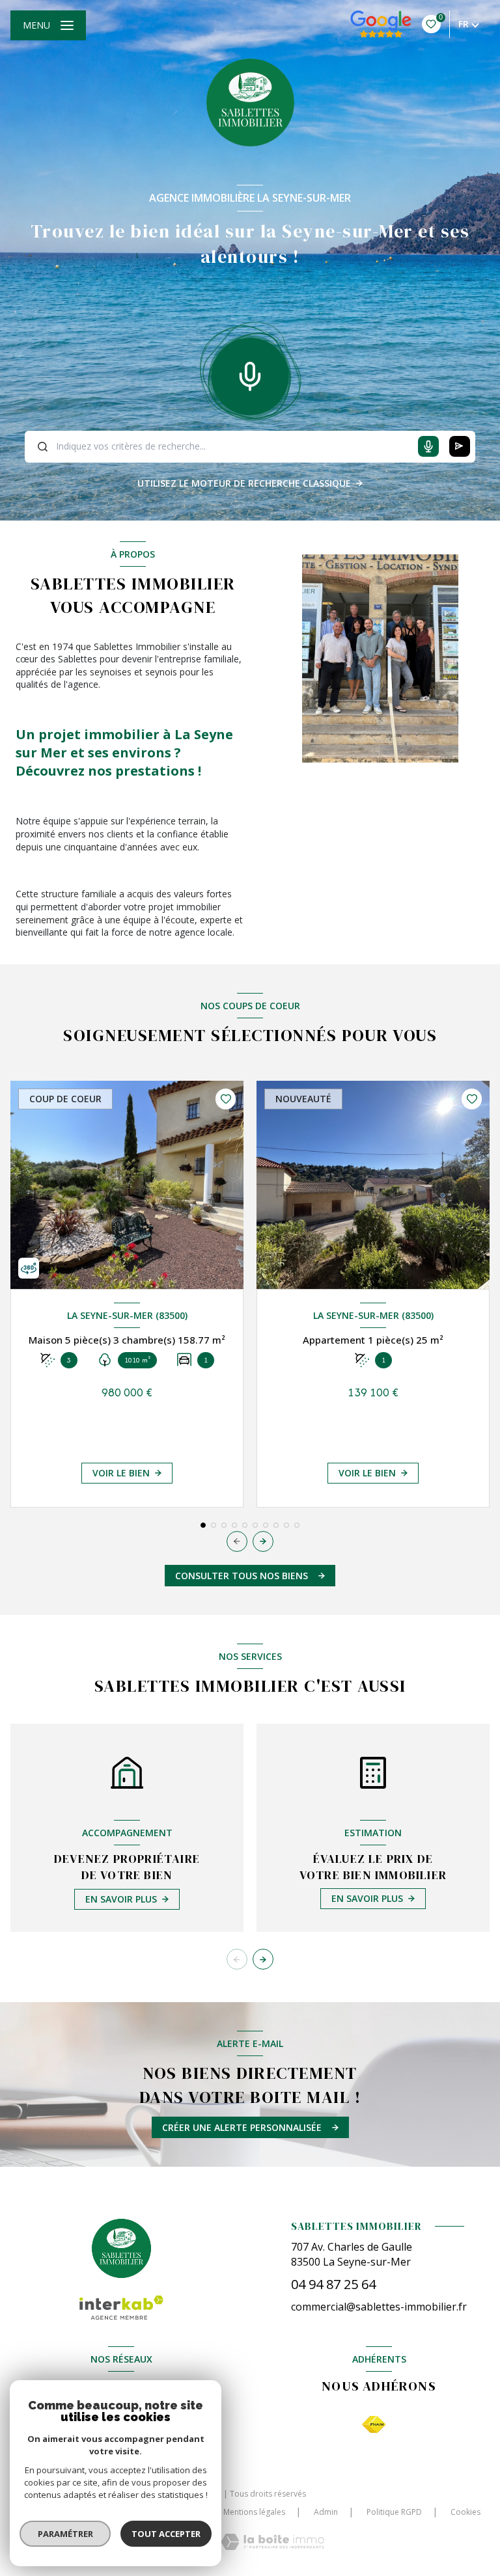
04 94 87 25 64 (333, 2284)
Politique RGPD (394, 2512)
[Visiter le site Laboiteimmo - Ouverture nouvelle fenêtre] (272, 2542)
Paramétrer (65, 2534)
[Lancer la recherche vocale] (250, 373)
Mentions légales (254, 2512)
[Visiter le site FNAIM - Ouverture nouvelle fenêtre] (374, 2425)
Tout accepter (166, 2534)
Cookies (465, 2512)
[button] (263, 1541)
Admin (326, 2512)
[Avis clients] (381, 24)
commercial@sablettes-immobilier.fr (379, 2307)
